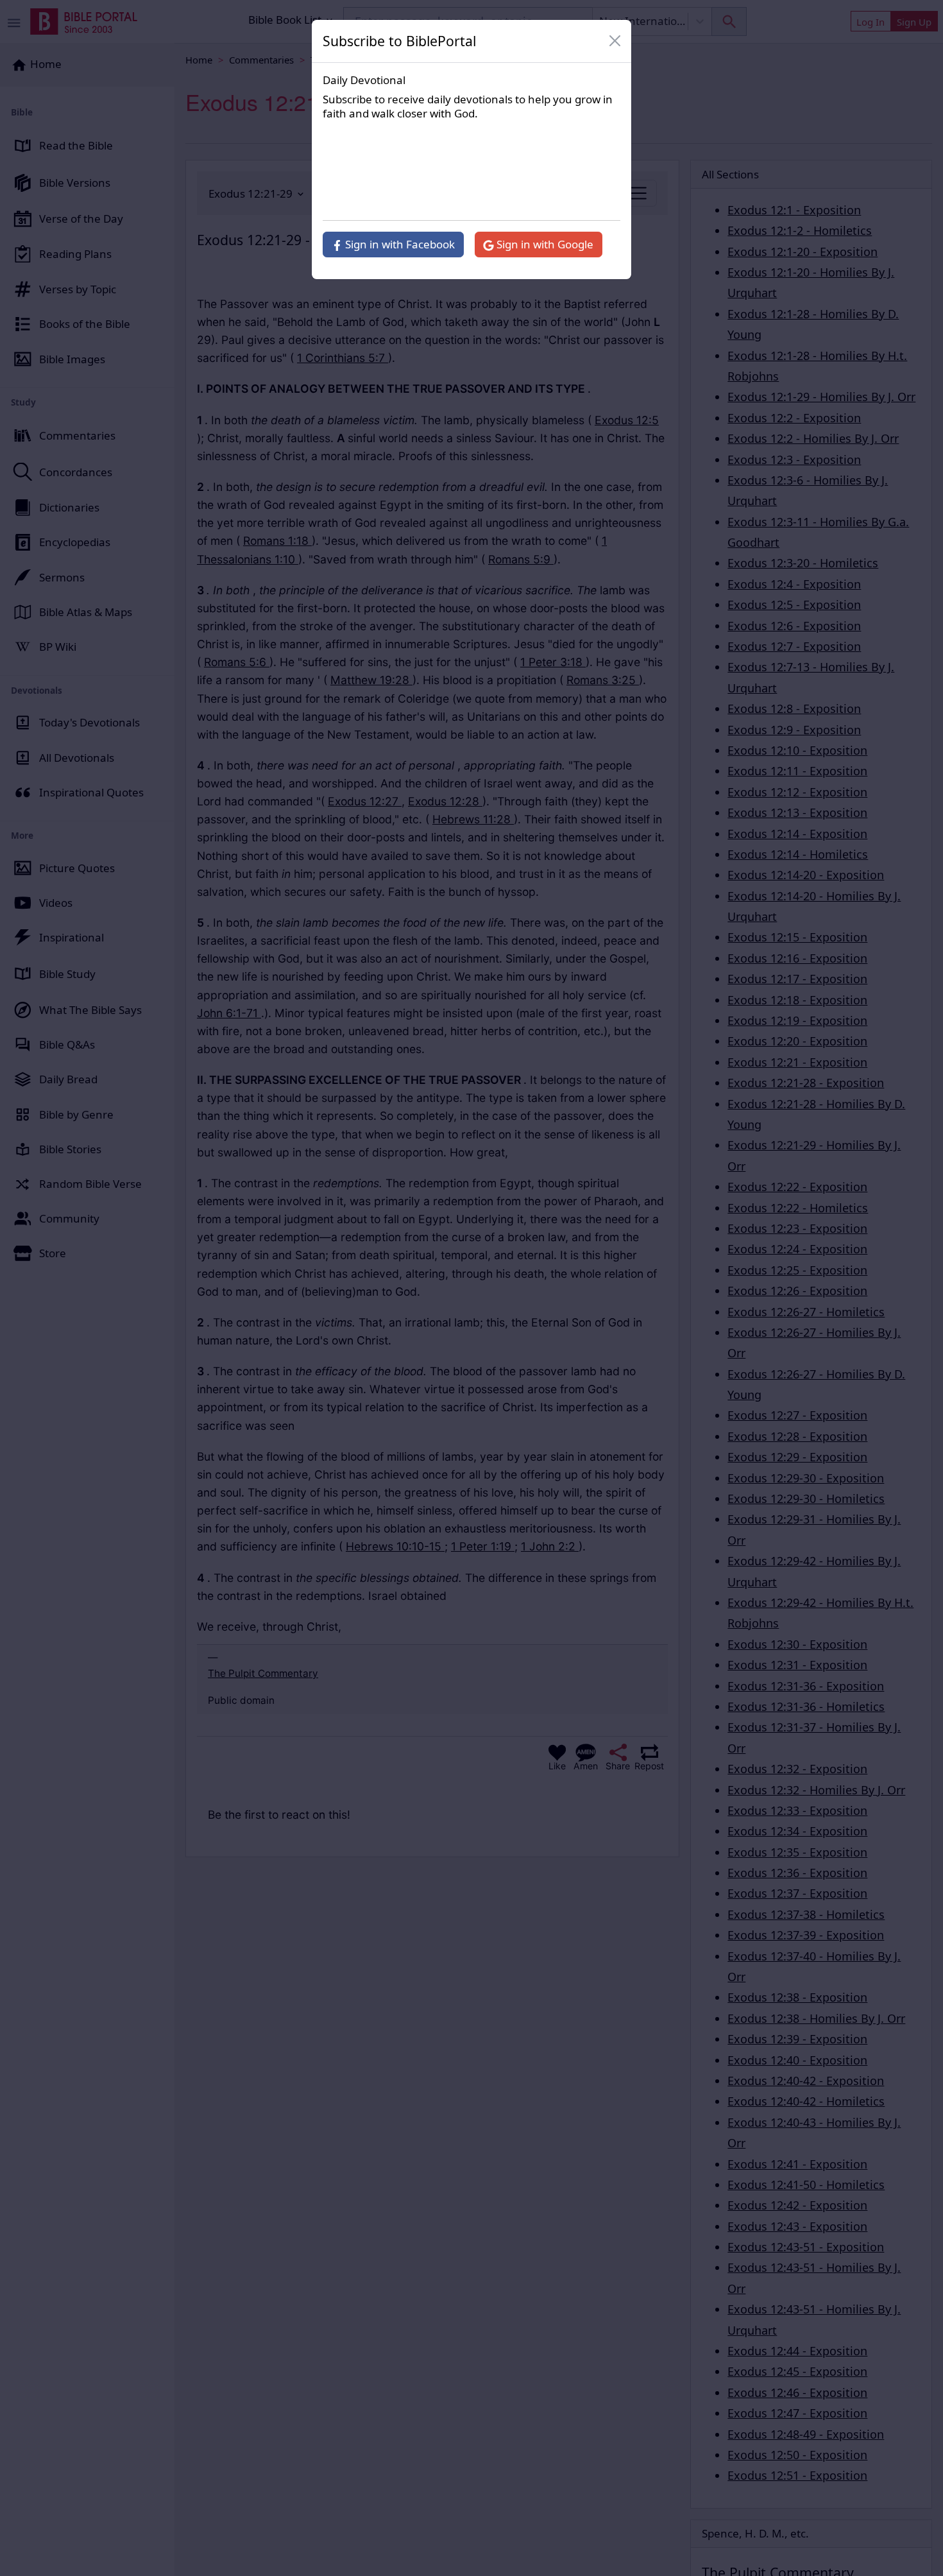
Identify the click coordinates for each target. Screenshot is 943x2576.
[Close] (615, 41)
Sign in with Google (544, 244)
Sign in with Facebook (399, 244)
